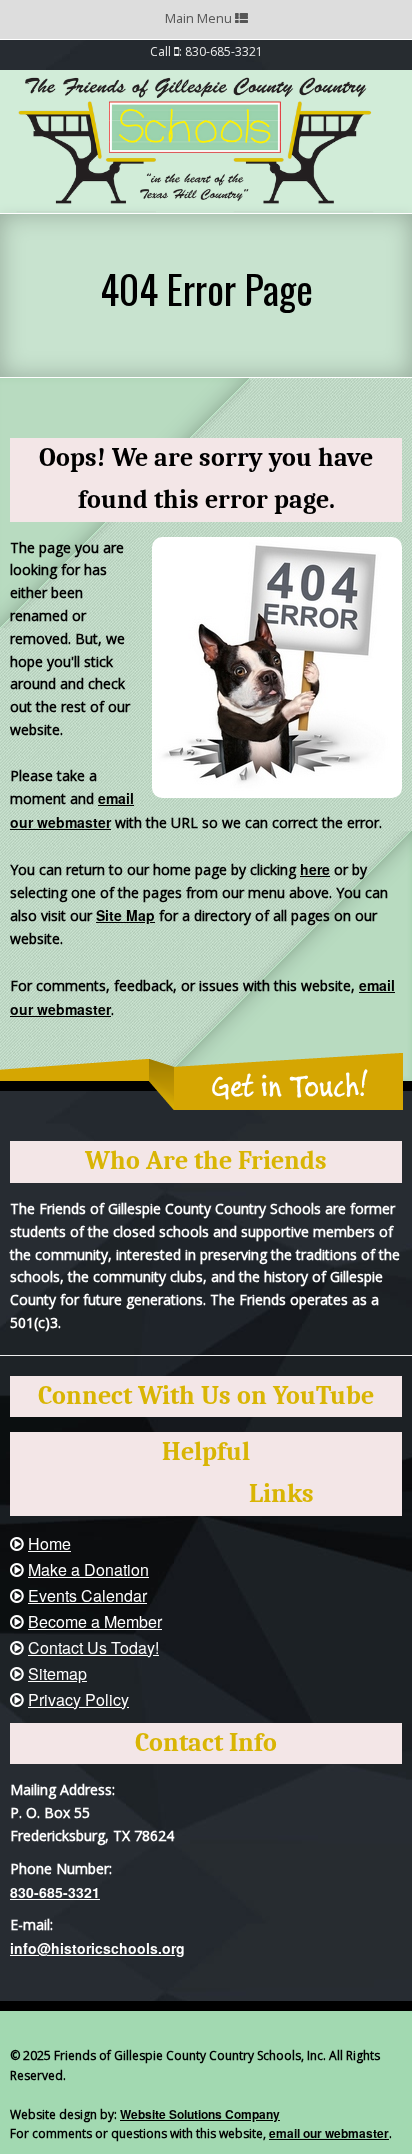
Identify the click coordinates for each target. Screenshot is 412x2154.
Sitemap (57, 1673)
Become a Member (95, 1621)
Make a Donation (88, 1569)
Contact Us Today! (93, 1647)
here (315, 869)
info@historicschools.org (97, 1948)
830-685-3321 (55, 1892)
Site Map (125, 915)
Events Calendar (87, 1595)
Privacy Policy (78, 1699)
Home (49, 1543)
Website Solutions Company (200, 2114)
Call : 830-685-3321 (206, 51)
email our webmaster (329, 2133)
